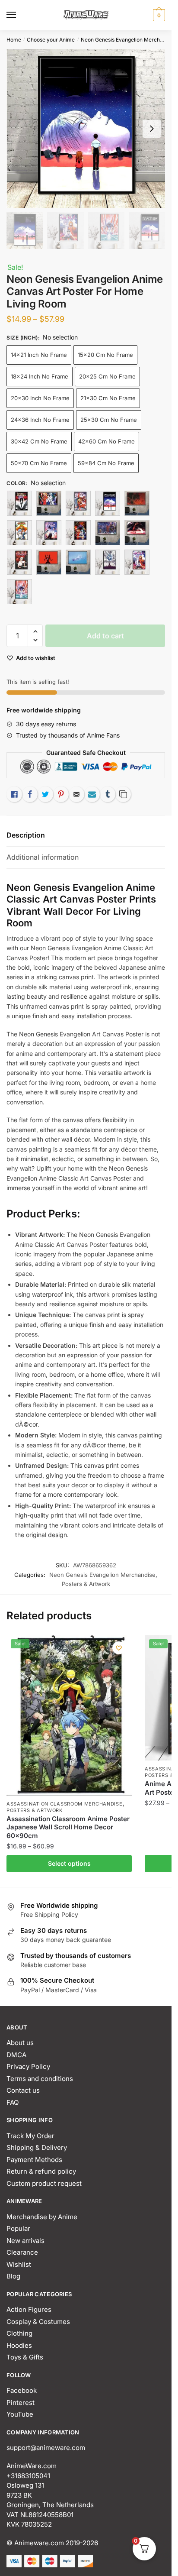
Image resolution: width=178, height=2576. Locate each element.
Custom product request (44, 2183)
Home (14, 40)
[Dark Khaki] (78, 533)
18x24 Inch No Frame (40, 376)
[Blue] (49, 503)
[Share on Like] (14, 794)
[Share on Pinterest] (61, 794)
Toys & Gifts (25, 2357)
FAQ (13, 2102)
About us (20, 2043)
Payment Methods (34, 2160)
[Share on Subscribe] (92, 794)
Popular (18, 2228)
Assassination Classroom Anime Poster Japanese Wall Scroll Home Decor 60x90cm (68, 1827)
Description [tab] (26, 835)
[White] (137, 562)
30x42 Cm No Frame (39, 441)
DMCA (16, 2055)
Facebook (22, 2390)
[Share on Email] (76, 794)
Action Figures (29, 2309)
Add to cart (105, 636)
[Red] (108, 562)
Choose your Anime (51, 40)
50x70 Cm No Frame (39, 463)
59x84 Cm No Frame (106, 463)
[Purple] (78, 562)
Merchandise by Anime (42, 2217)
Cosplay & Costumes (38, 2322)
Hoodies (19, 2345)
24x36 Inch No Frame (40, 420)
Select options (69, 1863)
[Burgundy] (108, 503)
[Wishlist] (119, 1648)
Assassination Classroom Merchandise (65, 1804)
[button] (35, 632)
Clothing (19, 2333)
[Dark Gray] (49, 533)
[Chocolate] (137, 503)
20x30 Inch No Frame (40, 398)
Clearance (22, 2252)
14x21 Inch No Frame (39, 355)
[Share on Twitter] (45, 794)
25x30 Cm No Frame (109, 420)
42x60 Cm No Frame (106, 441)
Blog (13, 2276)
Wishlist (19, 2264)
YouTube (20, 2414)
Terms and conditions (40, 2079)
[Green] (108, 533)
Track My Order (30, 2136)
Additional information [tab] (43, 857)
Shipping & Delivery (37, 2147)
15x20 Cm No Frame (105, 355)
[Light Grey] (137, 533)
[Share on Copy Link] (123, 794)
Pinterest (21, 2403)
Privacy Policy (28, 2066)
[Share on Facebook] (30, 794)
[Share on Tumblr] (108, 794)
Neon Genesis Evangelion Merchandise (128, 40)
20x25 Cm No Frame (107, 376)
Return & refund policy (41, 2171)
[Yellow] (19, 592)
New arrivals (25, 2241)
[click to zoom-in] (86, 128)
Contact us (23, 2090)
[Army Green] (19, 503)
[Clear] (19, 533)
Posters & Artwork (86, 1584)
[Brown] (78, 503)
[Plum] (49, 562)
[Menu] (19, 15)
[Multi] (19, 562)
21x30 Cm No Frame (108, 398)
